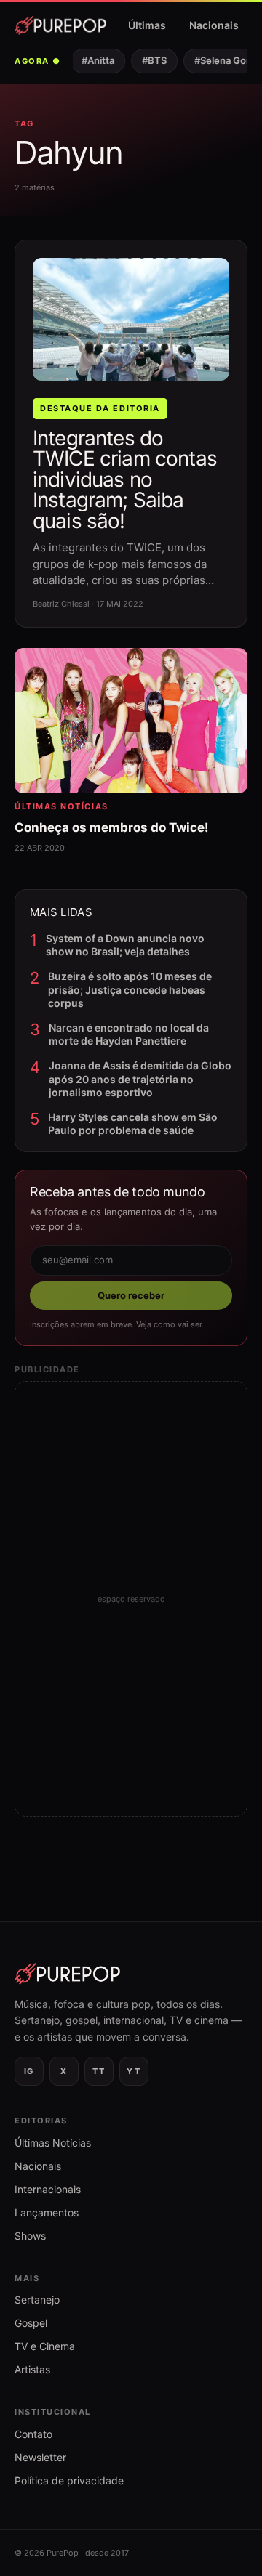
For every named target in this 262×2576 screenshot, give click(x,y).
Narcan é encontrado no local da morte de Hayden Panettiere (129, 1034)
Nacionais (214, 25)
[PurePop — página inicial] (60, 25)
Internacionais (48, 2189)
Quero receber (131, 1295)
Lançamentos (47, 2212)
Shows (30, 2236)
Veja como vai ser (169, 1324)
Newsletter (40, 2457)
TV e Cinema (45, 2346)
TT (99, 2071)
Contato (33, 2434)
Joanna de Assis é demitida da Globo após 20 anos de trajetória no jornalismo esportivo (140, 1078)
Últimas (147, 25)
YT (134, 2071)
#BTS (150, 60)
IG (29, 2071)
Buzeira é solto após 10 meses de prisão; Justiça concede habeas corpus (130, 989)
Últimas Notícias (53, 2143)
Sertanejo (37, 2300)
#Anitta (94, 60)
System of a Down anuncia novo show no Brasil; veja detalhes (125, 945)
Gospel (31, 2323)
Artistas (32, 2369)
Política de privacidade (69, 2480)
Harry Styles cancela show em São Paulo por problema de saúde (133, 1123)
